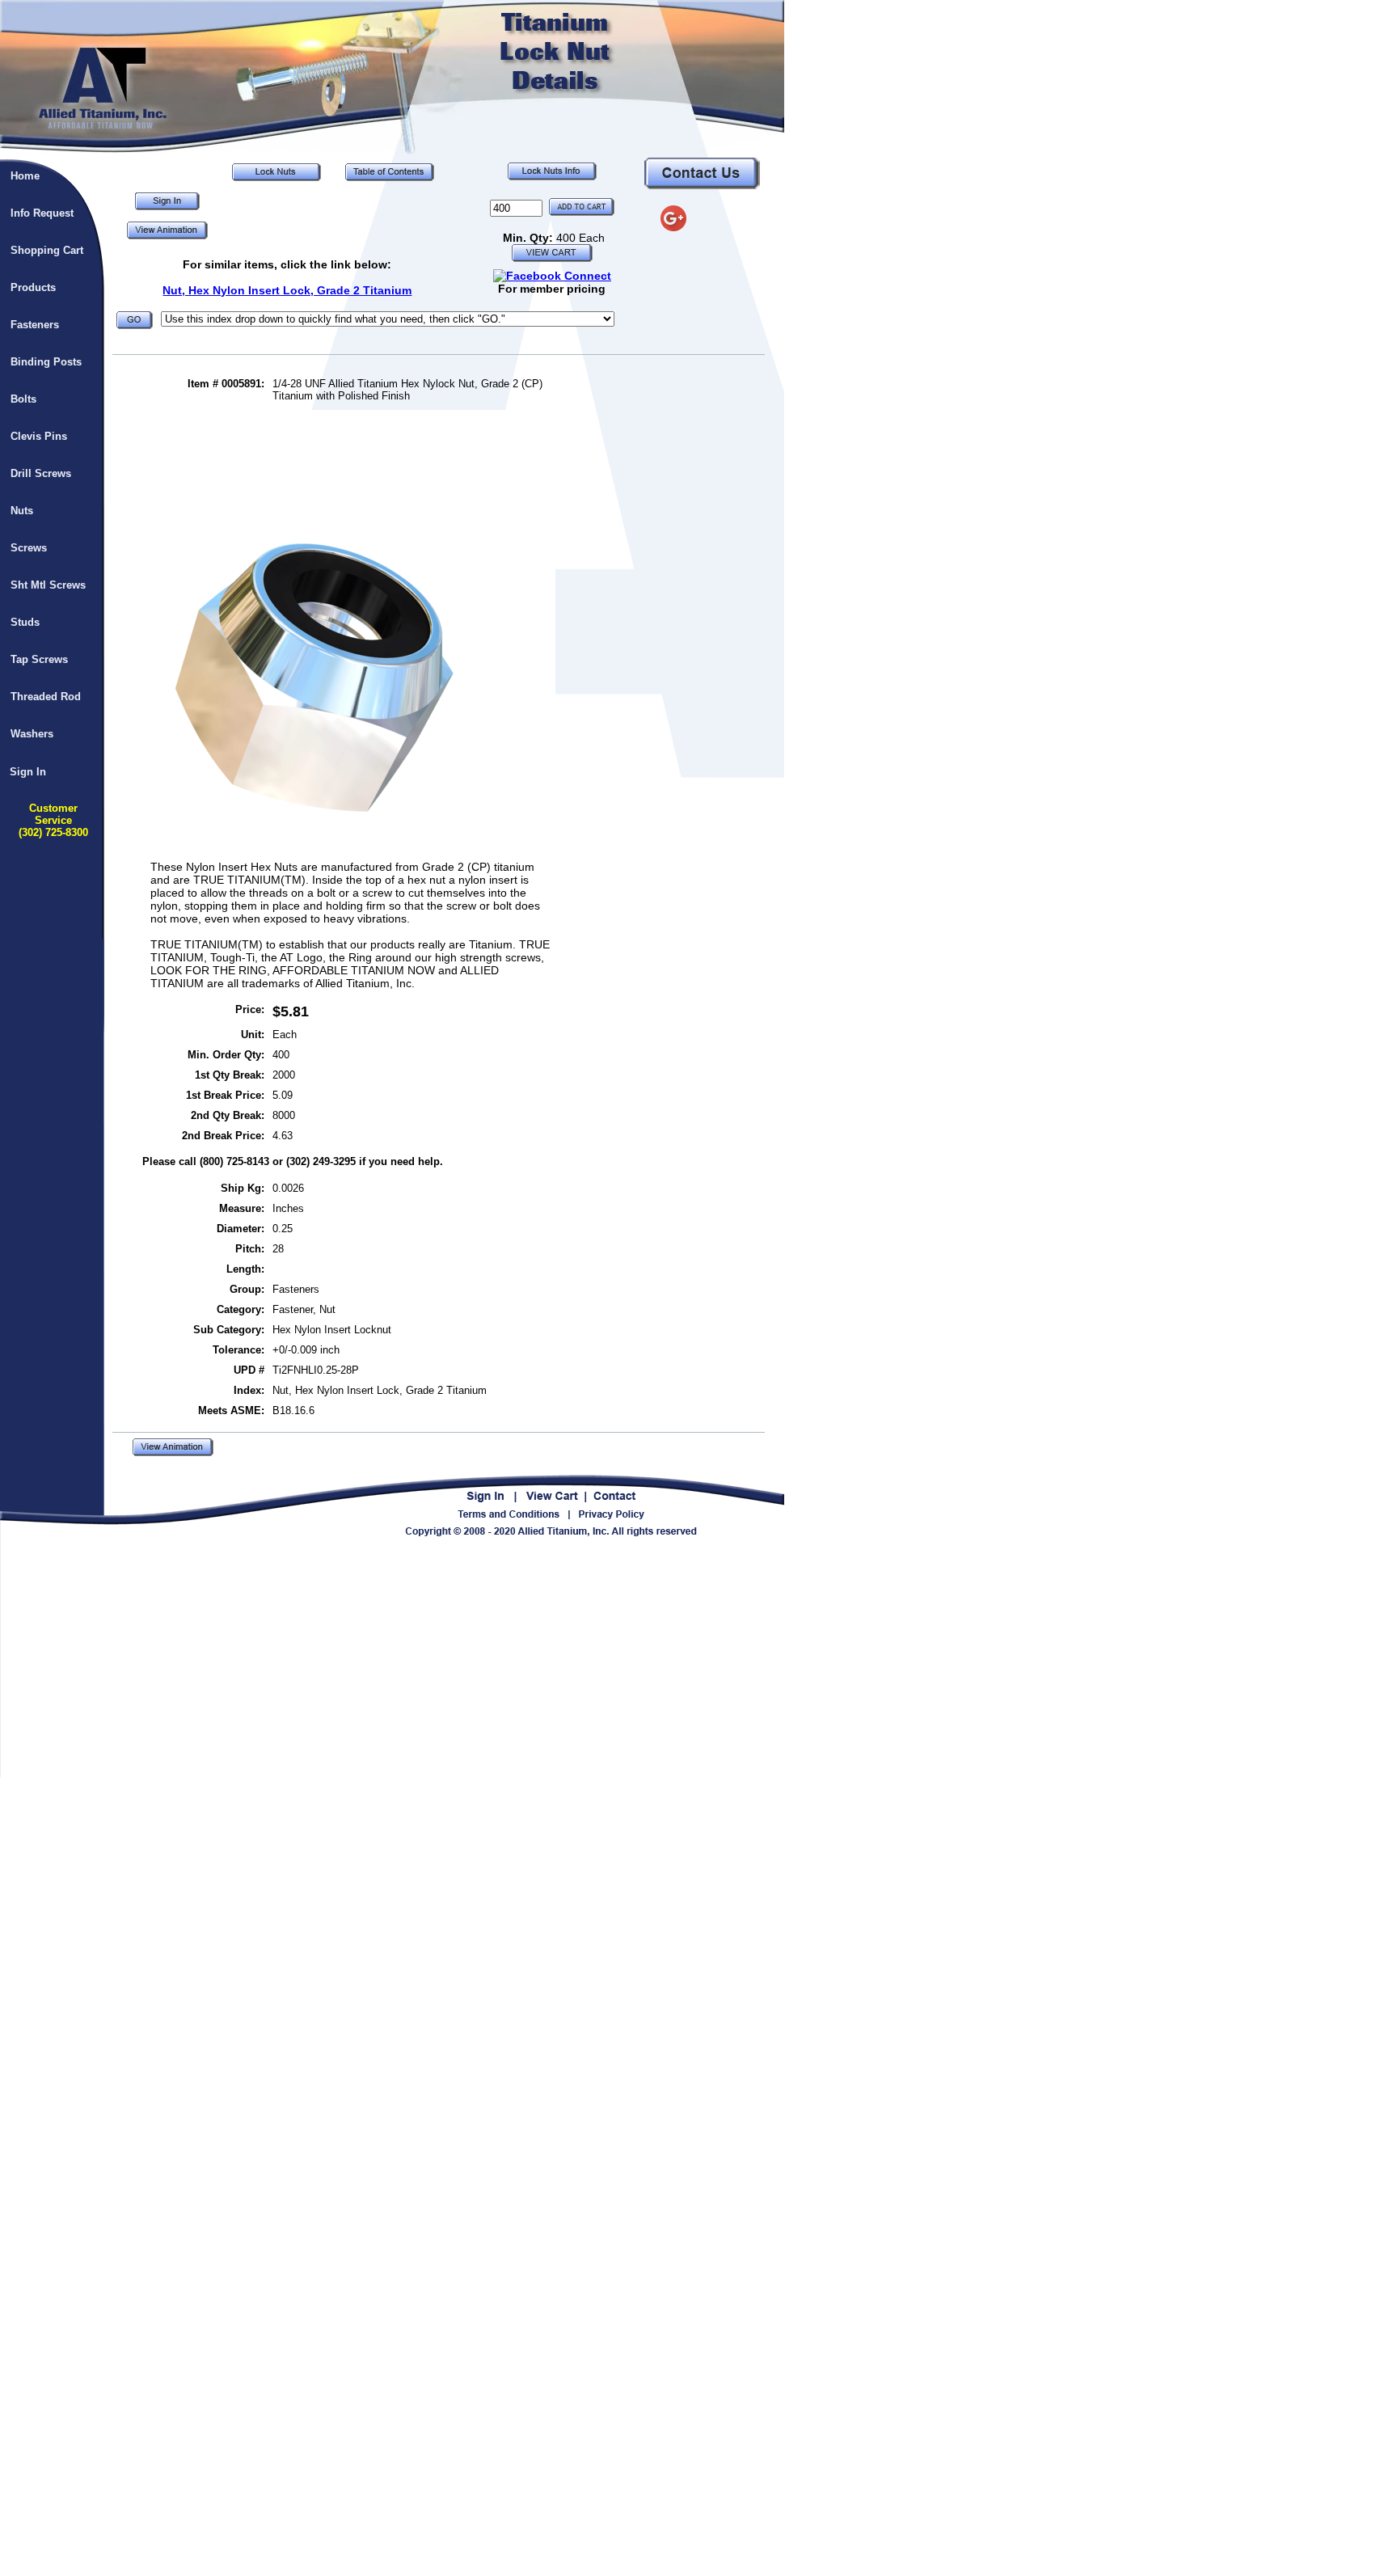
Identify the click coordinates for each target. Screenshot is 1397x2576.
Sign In (28, 772)
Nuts (22, 511)
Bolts (23, 399)
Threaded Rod (46, 697)
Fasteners (35, 325)
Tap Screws (39, 659)
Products (33, 287)
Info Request (42, 213)
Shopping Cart (47, 250)
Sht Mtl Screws (48, 585)
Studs (25, 622)
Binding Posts (46, 362)
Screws (29, 548)
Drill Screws (41, 473)
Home (25, 176)
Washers (32, 734)
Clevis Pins (39, 436)
